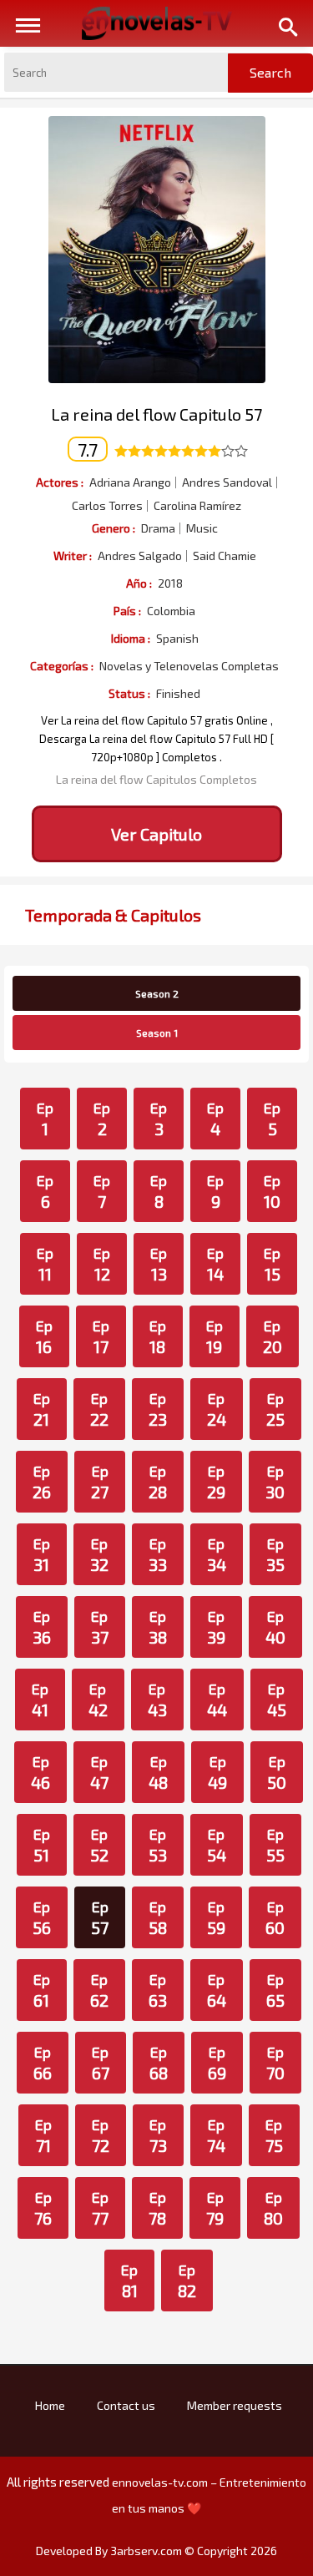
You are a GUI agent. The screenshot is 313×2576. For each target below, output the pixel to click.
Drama (158, 528)
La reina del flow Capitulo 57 (156, 414)
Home (50, 2405)
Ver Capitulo (156, 834)
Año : (139, 583)
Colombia (171, 611)
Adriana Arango (130, 482)
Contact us (126, 2405)
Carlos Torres (107, 506)
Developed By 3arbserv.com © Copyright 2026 (156, 2551)
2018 (170, 583)
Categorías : (62, 666)
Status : (129, 693)
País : (127, 611)
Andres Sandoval (227, 482)
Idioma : (131, 638)
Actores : (60, 482)
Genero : (114, 528)
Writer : (73, 556)
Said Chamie (225, 556)
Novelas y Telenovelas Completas (189, 666)
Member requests (235, 2405)
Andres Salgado (140, 556)
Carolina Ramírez (197, 506)
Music (202, 528)
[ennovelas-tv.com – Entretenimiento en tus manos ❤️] (157, 22)
